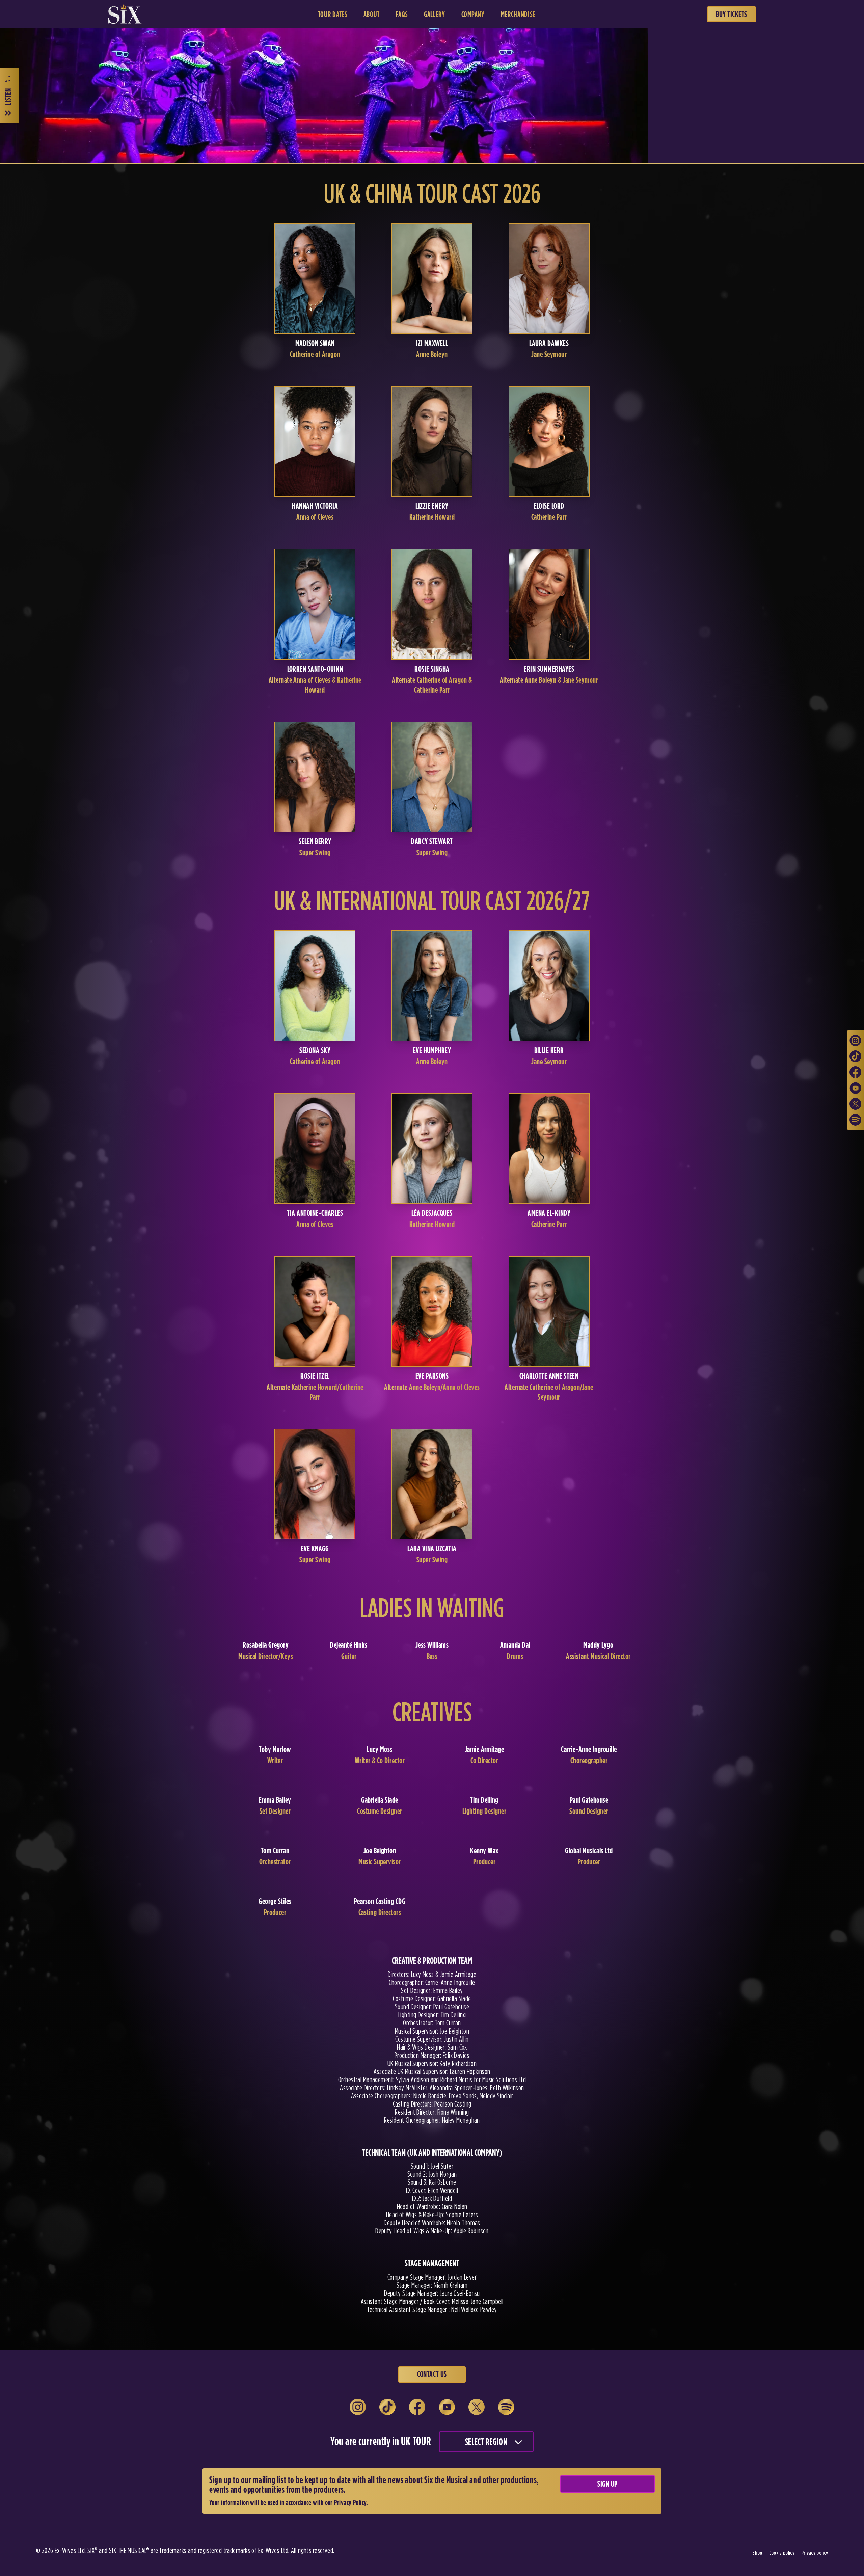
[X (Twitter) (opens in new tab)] (855, 1104)
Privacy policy (815, 2553)
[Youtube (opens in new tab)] (855, 1088)
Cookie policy (782, 2553)
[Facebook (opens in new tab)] (855, 1072)
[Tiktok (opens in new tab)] (855, 1056)
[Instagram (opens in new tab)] (855, 1040)
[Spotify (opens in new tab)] (855, 1120)
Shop (757, 2553)
